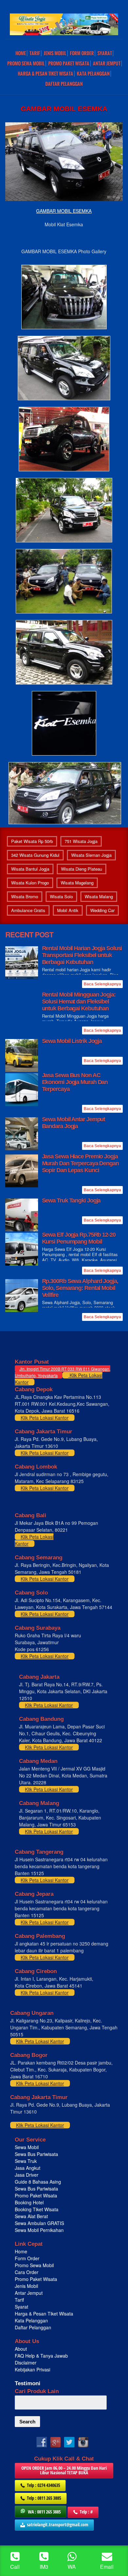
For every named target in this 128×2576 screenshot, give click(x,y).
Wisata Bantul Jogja (30, 869)
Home (21, 53)
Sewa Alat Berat (31, 2216)
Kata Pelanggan (93, 74)
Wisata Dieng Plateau (82, 869)
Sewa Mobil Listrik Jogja (72, 1041)
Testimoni (28, 2383)
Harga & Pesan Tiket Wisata (45, 74)
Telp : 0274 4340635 (43, 2485)
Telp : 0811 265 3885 (44, 2498)
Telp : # (86, 2512)
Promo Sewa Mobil (34, 2265)
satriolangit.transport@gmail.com (58, 2525)
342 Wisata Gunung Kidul (35, 855)
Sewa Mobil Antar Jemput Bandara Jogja (74, 1123)
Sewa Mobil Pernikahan (39, 2230)
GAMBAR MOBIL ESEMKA (64, 211)
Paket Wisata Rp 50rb (32, 841)
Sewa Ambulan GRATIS (40, 2223)
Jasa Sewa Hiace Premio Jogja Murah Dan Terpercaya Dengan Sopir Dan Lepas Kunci (80, 1163)
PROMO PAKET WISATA (69, 63)
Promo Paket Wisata (36, 2195)
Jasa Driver (27, 2175)
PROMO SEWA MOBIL (26, 63)
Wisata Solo (61, 896)
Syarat (105, 53)
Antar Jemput (107, 63)
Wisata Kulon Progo (30, 883)
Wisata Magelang (77, 883)
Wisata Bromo (25, 896)
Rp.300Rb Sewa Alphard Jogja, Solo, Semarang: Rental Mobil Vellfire (80, 1288)
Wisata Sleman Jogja (91, 855)
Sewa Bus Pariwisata (37, 2154)
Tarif (35, 53)
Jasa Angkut (28, 2168)
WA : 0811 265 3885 (44, 2512)
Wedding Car (102, 910)
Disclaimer (26, 2363)
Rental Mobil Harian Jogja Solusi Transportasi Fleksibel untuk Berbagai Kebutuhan (82, 955)
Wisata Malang (99, 896)
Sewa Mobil (27, 2147)
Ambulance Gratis (28, 910)
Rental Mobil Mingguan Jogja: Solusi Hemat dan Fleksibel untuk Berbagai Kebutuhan (79, 1002)
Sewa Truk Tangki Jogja (71, 1201)
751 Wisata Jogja (81, 841)
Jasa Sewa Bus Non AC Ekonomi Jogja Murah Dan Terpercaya (75, 1082)
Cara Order (27, 2272)
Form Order (82, 53)
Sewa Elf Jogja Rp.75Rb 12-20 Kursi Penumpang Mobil (79, 1238)
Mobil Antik (68, 910)
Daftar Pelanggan (64, 84)
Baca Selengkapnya (102, 984)
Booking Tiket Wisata (37, 2209)
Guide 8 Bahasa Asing (38, 2182)
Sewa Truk (26, 2161)
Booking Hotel (29, 2202)
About (21, 2349)
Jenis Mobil (55, 53)
